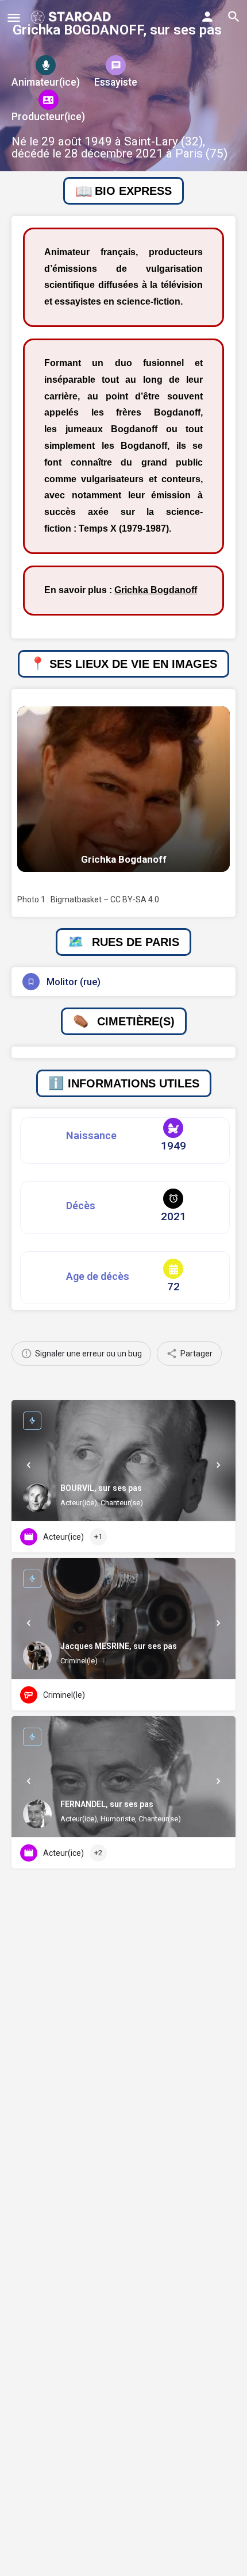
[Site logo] (72, 17)
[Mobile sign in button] (207, 17)
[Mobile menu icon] (14, 18)
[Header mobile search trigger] (234, 17)
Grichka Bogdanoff (156, 590)
